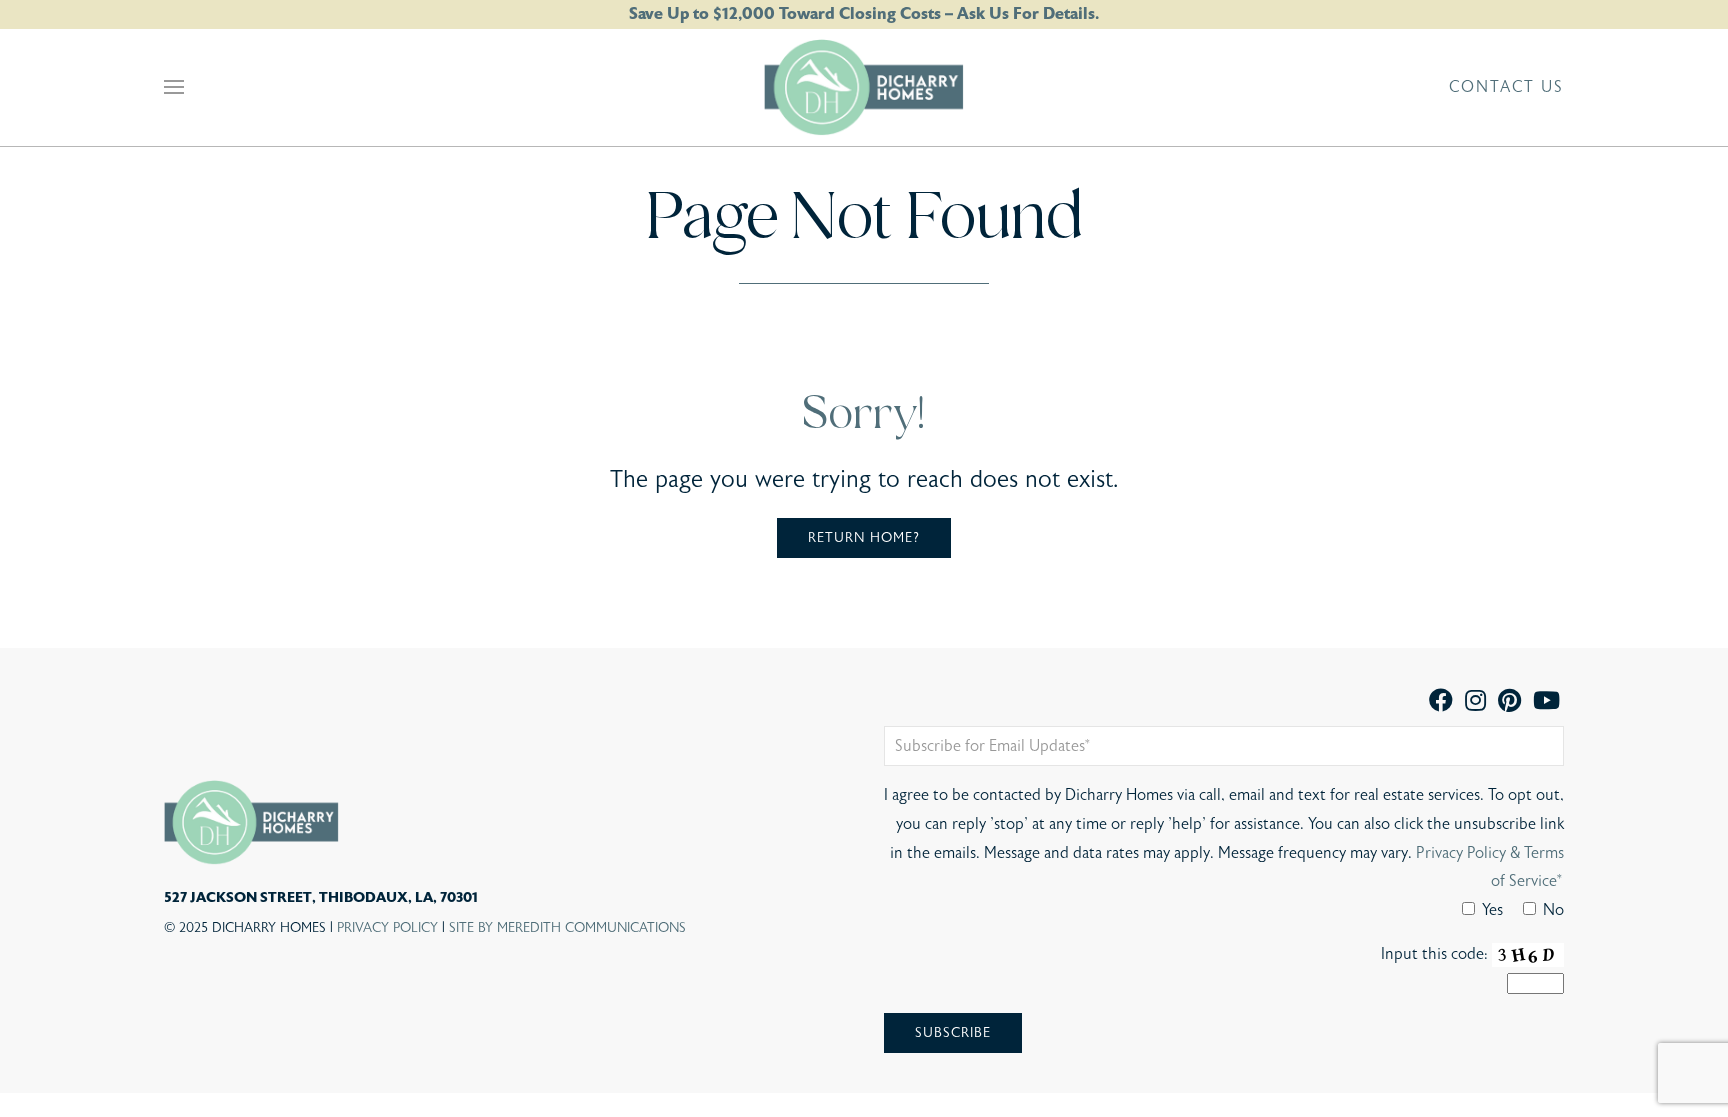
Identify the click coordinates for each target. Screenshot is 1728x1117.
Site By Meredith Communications (567, 928)
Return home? (864, 538)
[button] (174, 87)
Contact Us (1506, 87)
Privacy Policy (387, 928)
